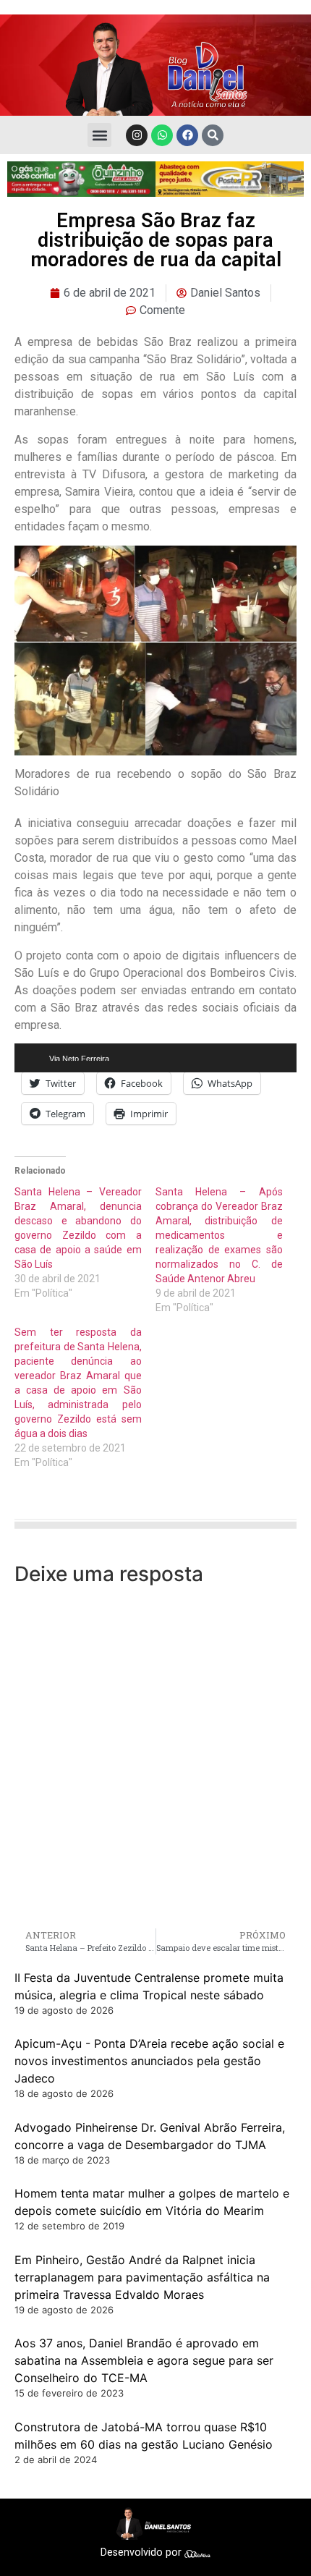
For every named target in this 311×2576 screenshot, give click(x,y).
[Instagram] (137, 135)
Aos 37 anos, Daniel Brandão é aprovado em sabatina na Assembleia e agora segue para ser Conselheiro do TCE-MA (144, 2360)
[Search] (213, 135)
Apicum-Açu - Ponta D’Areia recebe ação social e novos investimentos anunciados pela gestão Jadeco (149, 2061)
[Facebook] (187, 135)
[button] (99, 135)
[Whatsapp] (162, 135)
